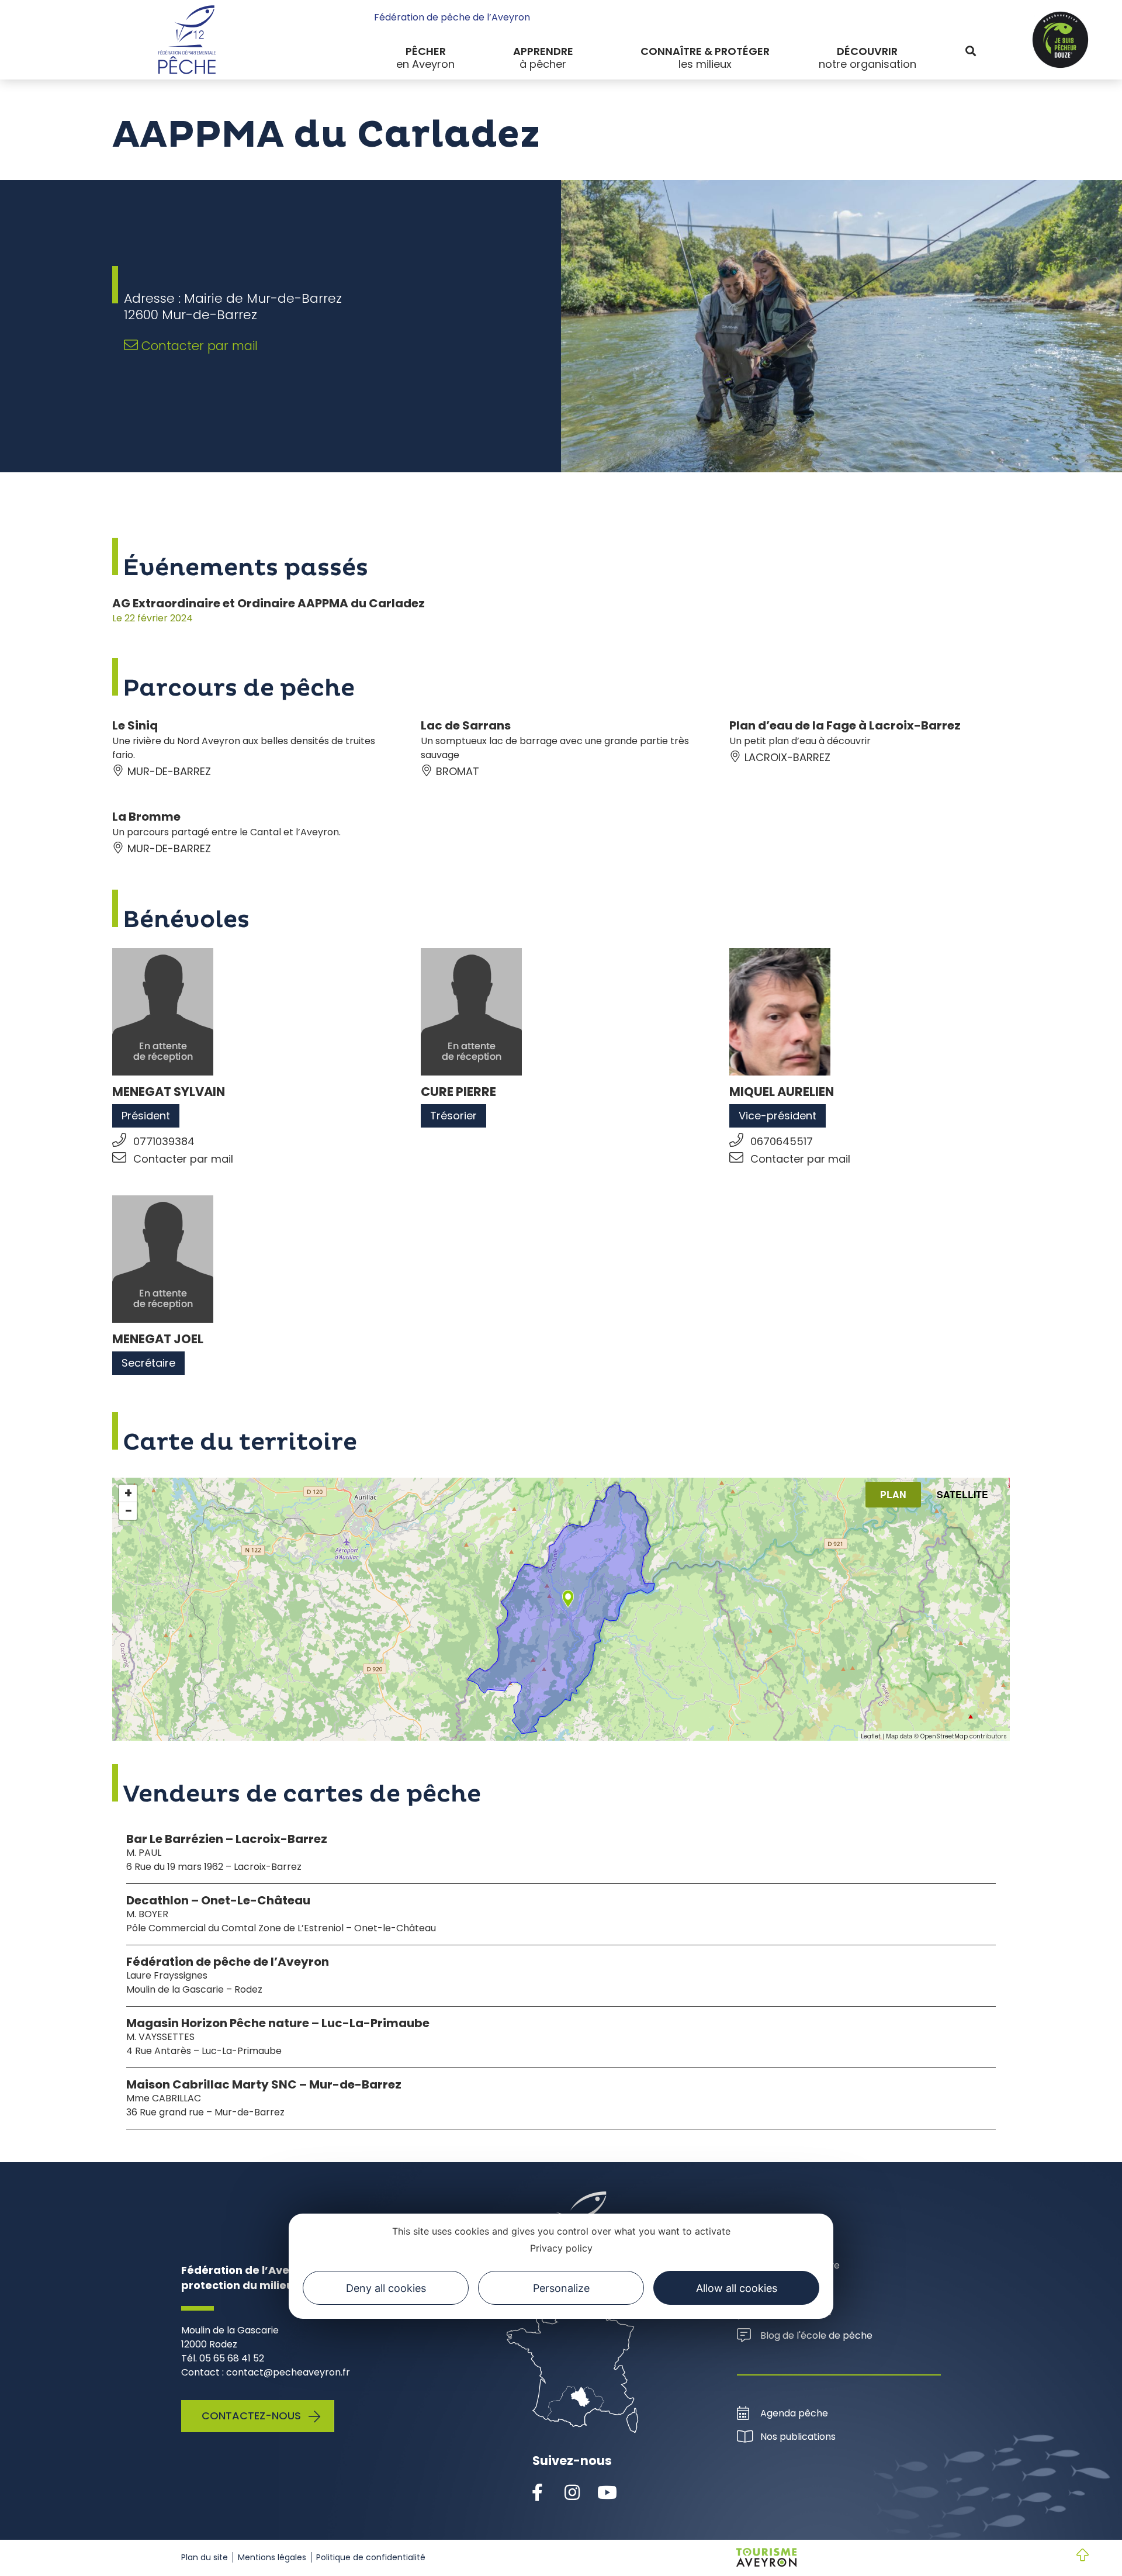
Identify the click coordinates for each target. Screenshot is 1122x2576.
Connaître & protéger (705, 51)
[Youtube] (607, 2493)
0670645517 (782, 1141)
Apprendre (543, 51)
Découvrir (867, 51)
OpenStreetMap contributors (964, 1736)
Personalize (561, 2288)
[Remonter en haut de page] (1073, 2556)
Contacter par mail (198, 346)
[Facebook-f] (537, 2493)
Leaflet (871, 1736)
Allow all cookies (737, 2288)
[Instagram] (572, 2493)
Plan (893, 1494)
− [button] (129, 1511)
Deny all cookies (386, 2288)
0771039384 (164, 1141)
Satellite (962, 1494)
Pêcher (426, 51)
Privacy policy (561, 2248)
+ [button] (128, 1493)
